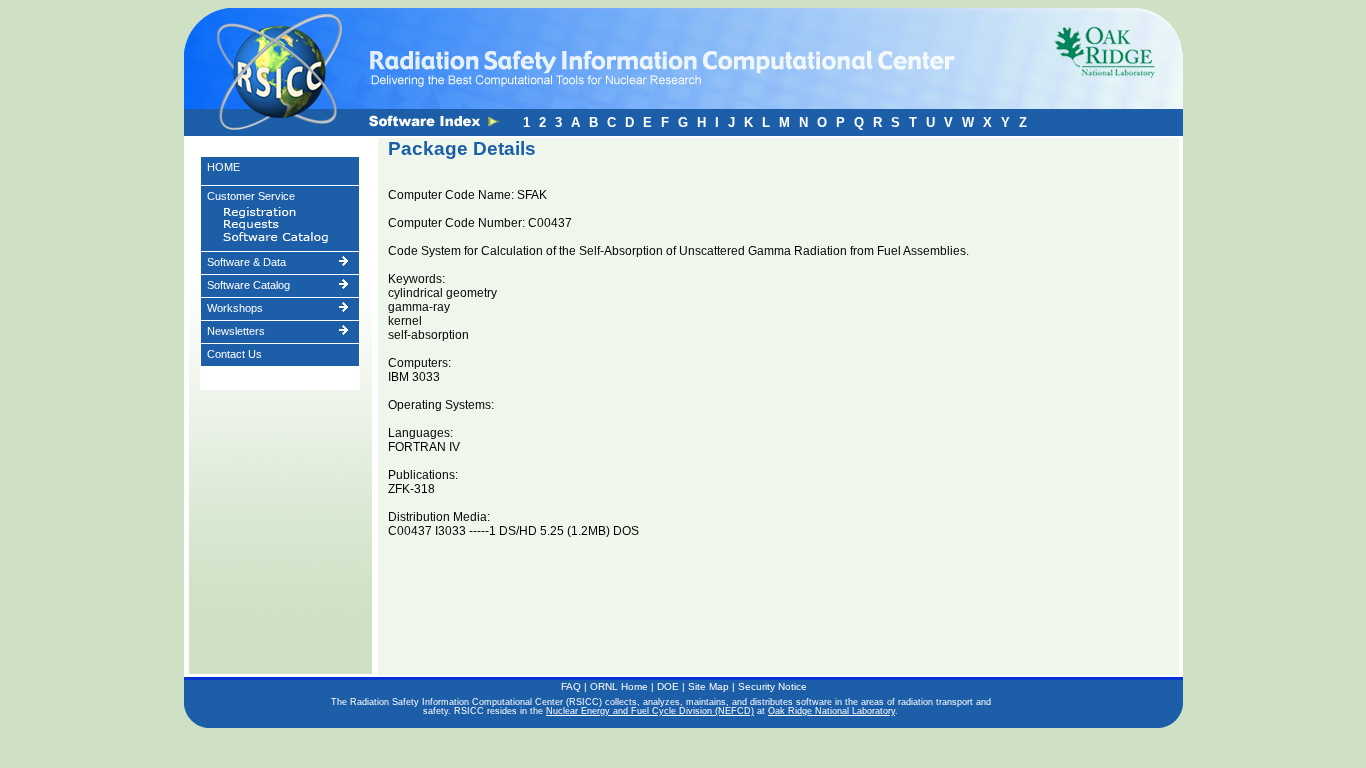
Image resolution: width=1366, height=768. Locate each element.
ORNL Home (619, 686)
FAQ (571, 686)
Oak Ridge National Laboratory (831, 711)
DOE (668, 686)
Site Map (708, 686)
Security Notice (772, 686)
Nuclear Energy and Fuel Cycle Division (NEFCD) (650, 711)
